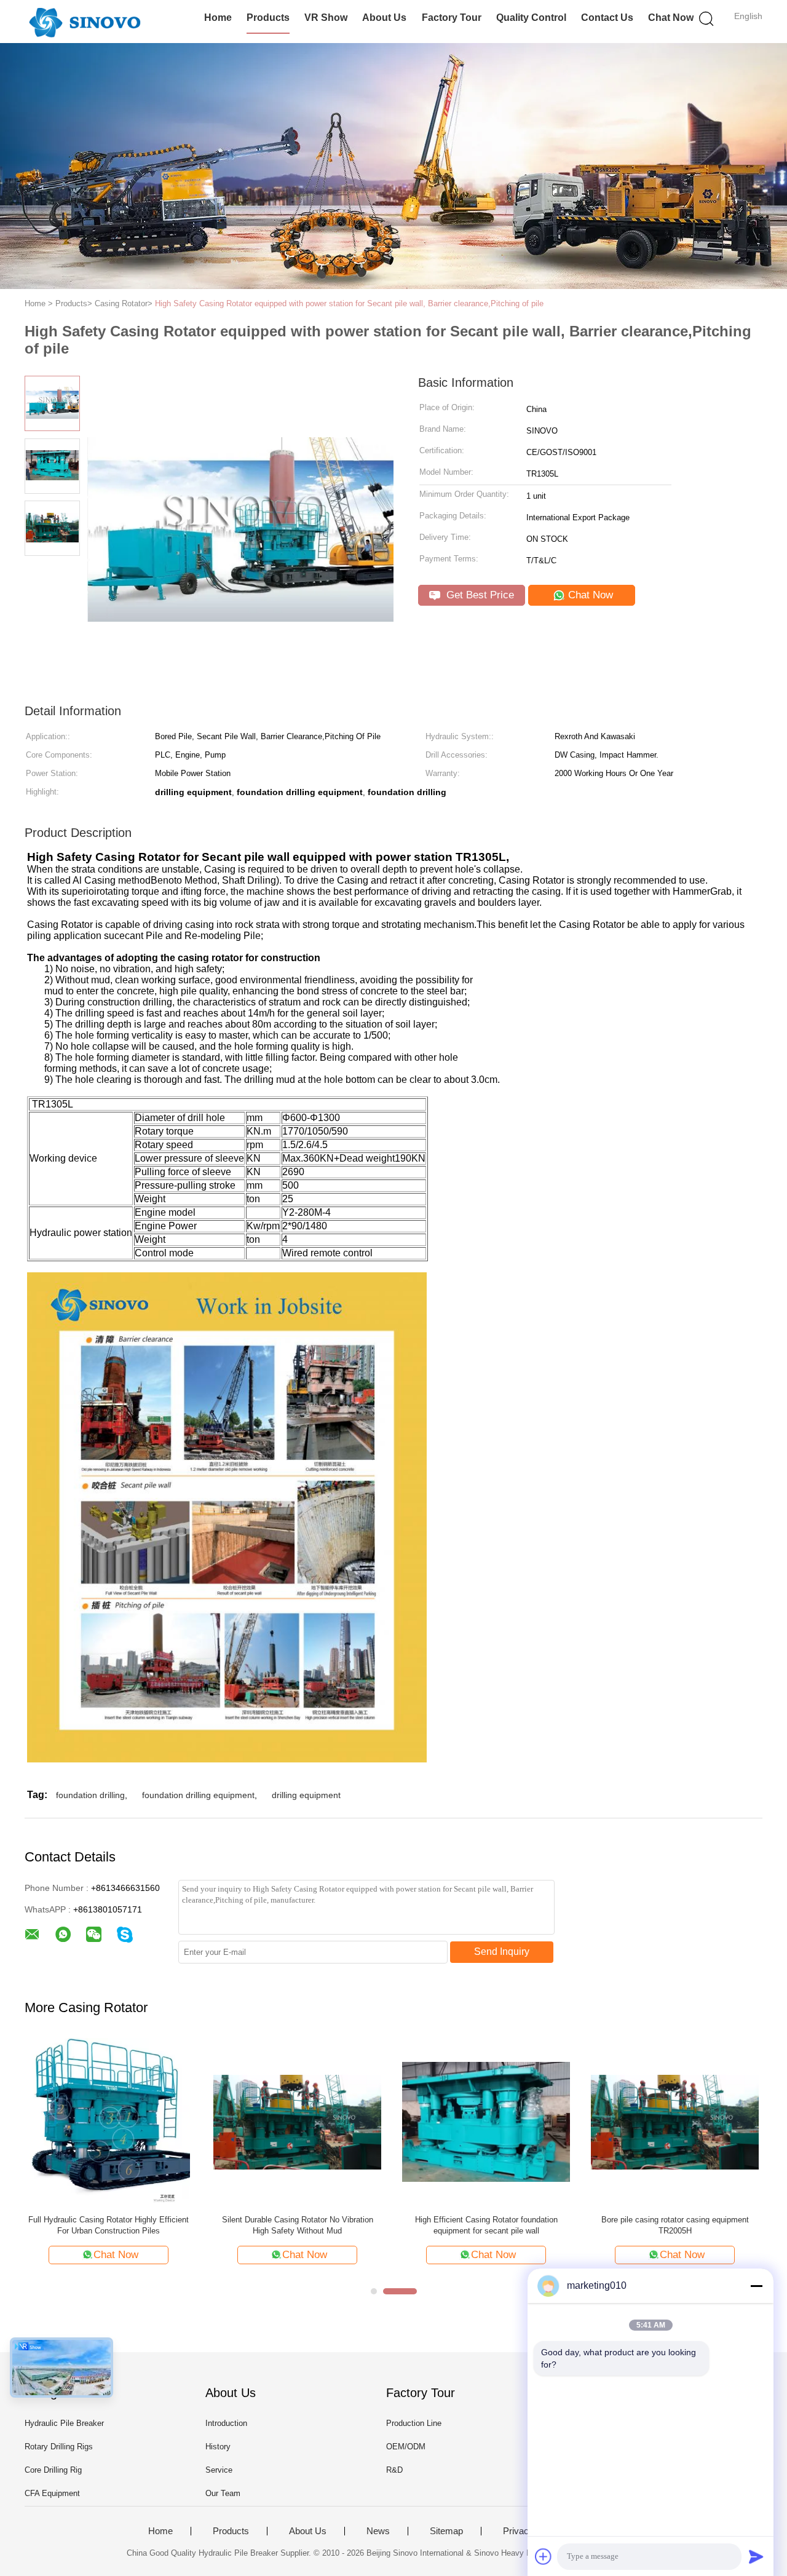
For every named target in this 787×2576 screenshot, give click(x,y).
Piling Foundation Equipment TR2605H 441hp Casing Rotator (486, 2225)
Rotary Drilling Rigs (59, 2447)
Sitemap (446, 2531)
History (218, 2447)
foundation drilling (90, 1795)
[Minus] (756, 2286)
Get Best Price (479, 595)
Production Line (414, 2423)
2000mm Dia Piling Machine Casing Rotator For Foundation (109, 2225)
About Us (384, 18)
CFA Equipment (52, 2493)
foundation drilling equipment (198, 1795)
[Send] (756, 2556)
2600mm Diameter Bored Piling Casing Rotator (298, 2220)
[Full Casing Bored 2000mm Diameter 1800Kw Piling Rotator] (675, 2121)
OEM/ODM (406, 2447)
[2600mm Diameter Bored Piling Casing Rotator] (297, 2121)
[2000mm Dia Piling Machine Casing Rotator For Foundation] (109, 2121)
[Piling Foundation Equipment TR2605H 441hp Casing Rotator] (486, 2121)
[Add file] (544, 2556)
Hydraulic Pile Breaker (64, 2423)
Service (219, 2470)
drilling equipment (306, 1795)
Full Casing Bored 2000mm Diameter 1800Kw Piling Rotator (675, 2225)
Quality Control (531, 18)
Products (268, 18)
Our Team (223, 2493)
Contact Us (607, 18)
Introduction (226, 2423)
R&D (394, 2470)
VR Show (326, 18)
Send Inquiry (502, 1952)
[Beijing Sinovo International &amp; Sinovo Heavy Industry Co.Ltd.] (85, 22)
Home (218, 18)
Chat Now (671, 18)
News (378, 2531)
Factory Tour (452, 18)
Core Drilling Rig (53, 2470)
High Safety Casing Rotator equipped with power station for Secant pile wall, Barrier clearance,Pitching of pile (349, 303)
